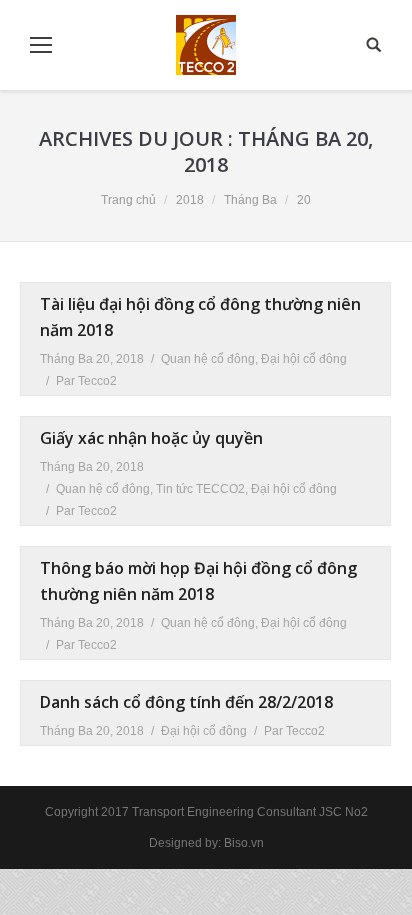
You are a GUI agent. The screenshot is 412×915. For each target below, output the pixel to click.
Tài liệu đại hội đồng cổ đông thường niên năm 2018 (200, 317)
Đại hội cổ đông (304, 359)
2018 (190, 200)
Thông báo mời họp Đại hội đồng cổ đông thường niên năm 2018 (198, 581)
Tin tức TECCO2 (200, 489)
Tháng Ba (250, 200)
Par (86, 381)
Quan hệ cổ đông (208, 359)
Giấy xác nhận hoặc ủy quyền (151, 438)
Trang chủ (128, 200)
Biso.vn (244, 843)
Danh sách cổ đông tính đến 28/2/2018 (186, 702)
